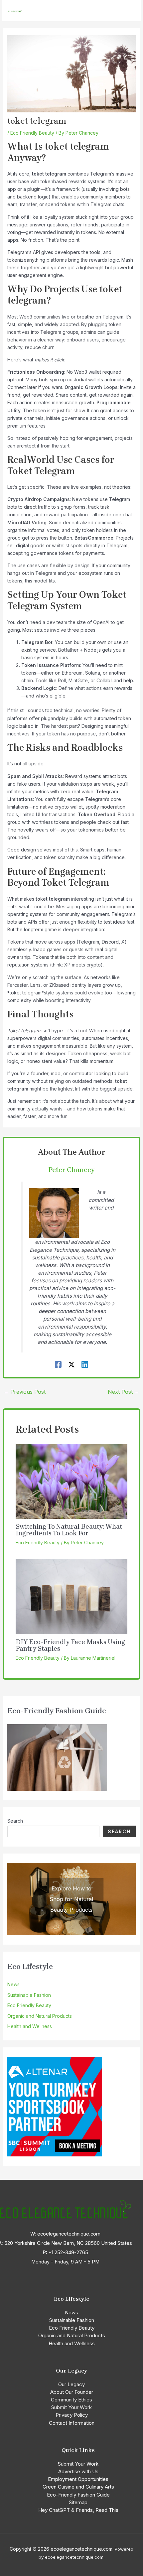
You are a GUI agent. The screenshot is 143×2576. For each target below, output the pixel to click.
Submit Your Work (71, 2407)
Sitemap (78, 2502)
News (13, 1984)
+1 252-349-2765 (68, 2253)
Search (15, 1821)
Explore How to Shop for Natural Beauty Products (71, 1899)
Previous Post (24, 1392)
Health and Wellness (30, 2026)
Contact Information (72, 2423)
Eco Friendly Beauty (32, 133)
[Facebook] (58, 1364)
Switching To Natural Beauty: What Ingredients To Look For (69, 1530)
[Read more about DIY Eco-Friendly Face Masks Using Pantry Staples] (72, 1596)
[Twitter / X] (71, 1364)
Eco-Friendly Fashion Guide (78, 2495)
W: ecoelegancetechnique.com (65, 2234)
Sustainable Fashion (29, 1995)
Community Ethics (71, 2400)
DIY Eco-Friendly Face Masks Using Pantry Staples (70, 1645)
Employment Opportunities (78, 2479)
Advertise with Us (78, 2471)
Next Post (124, 1392)
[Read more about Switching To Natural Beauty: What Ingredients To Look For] (72, 1481)
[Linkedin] (85, 1364)
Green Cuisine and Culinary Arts (78, 2487)
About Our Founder (72, 2392)
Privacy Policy (72, 2415)
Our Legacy (71, 2384)
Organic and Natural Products (40, 2016)
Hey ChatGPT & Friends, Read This (78, 2510)
